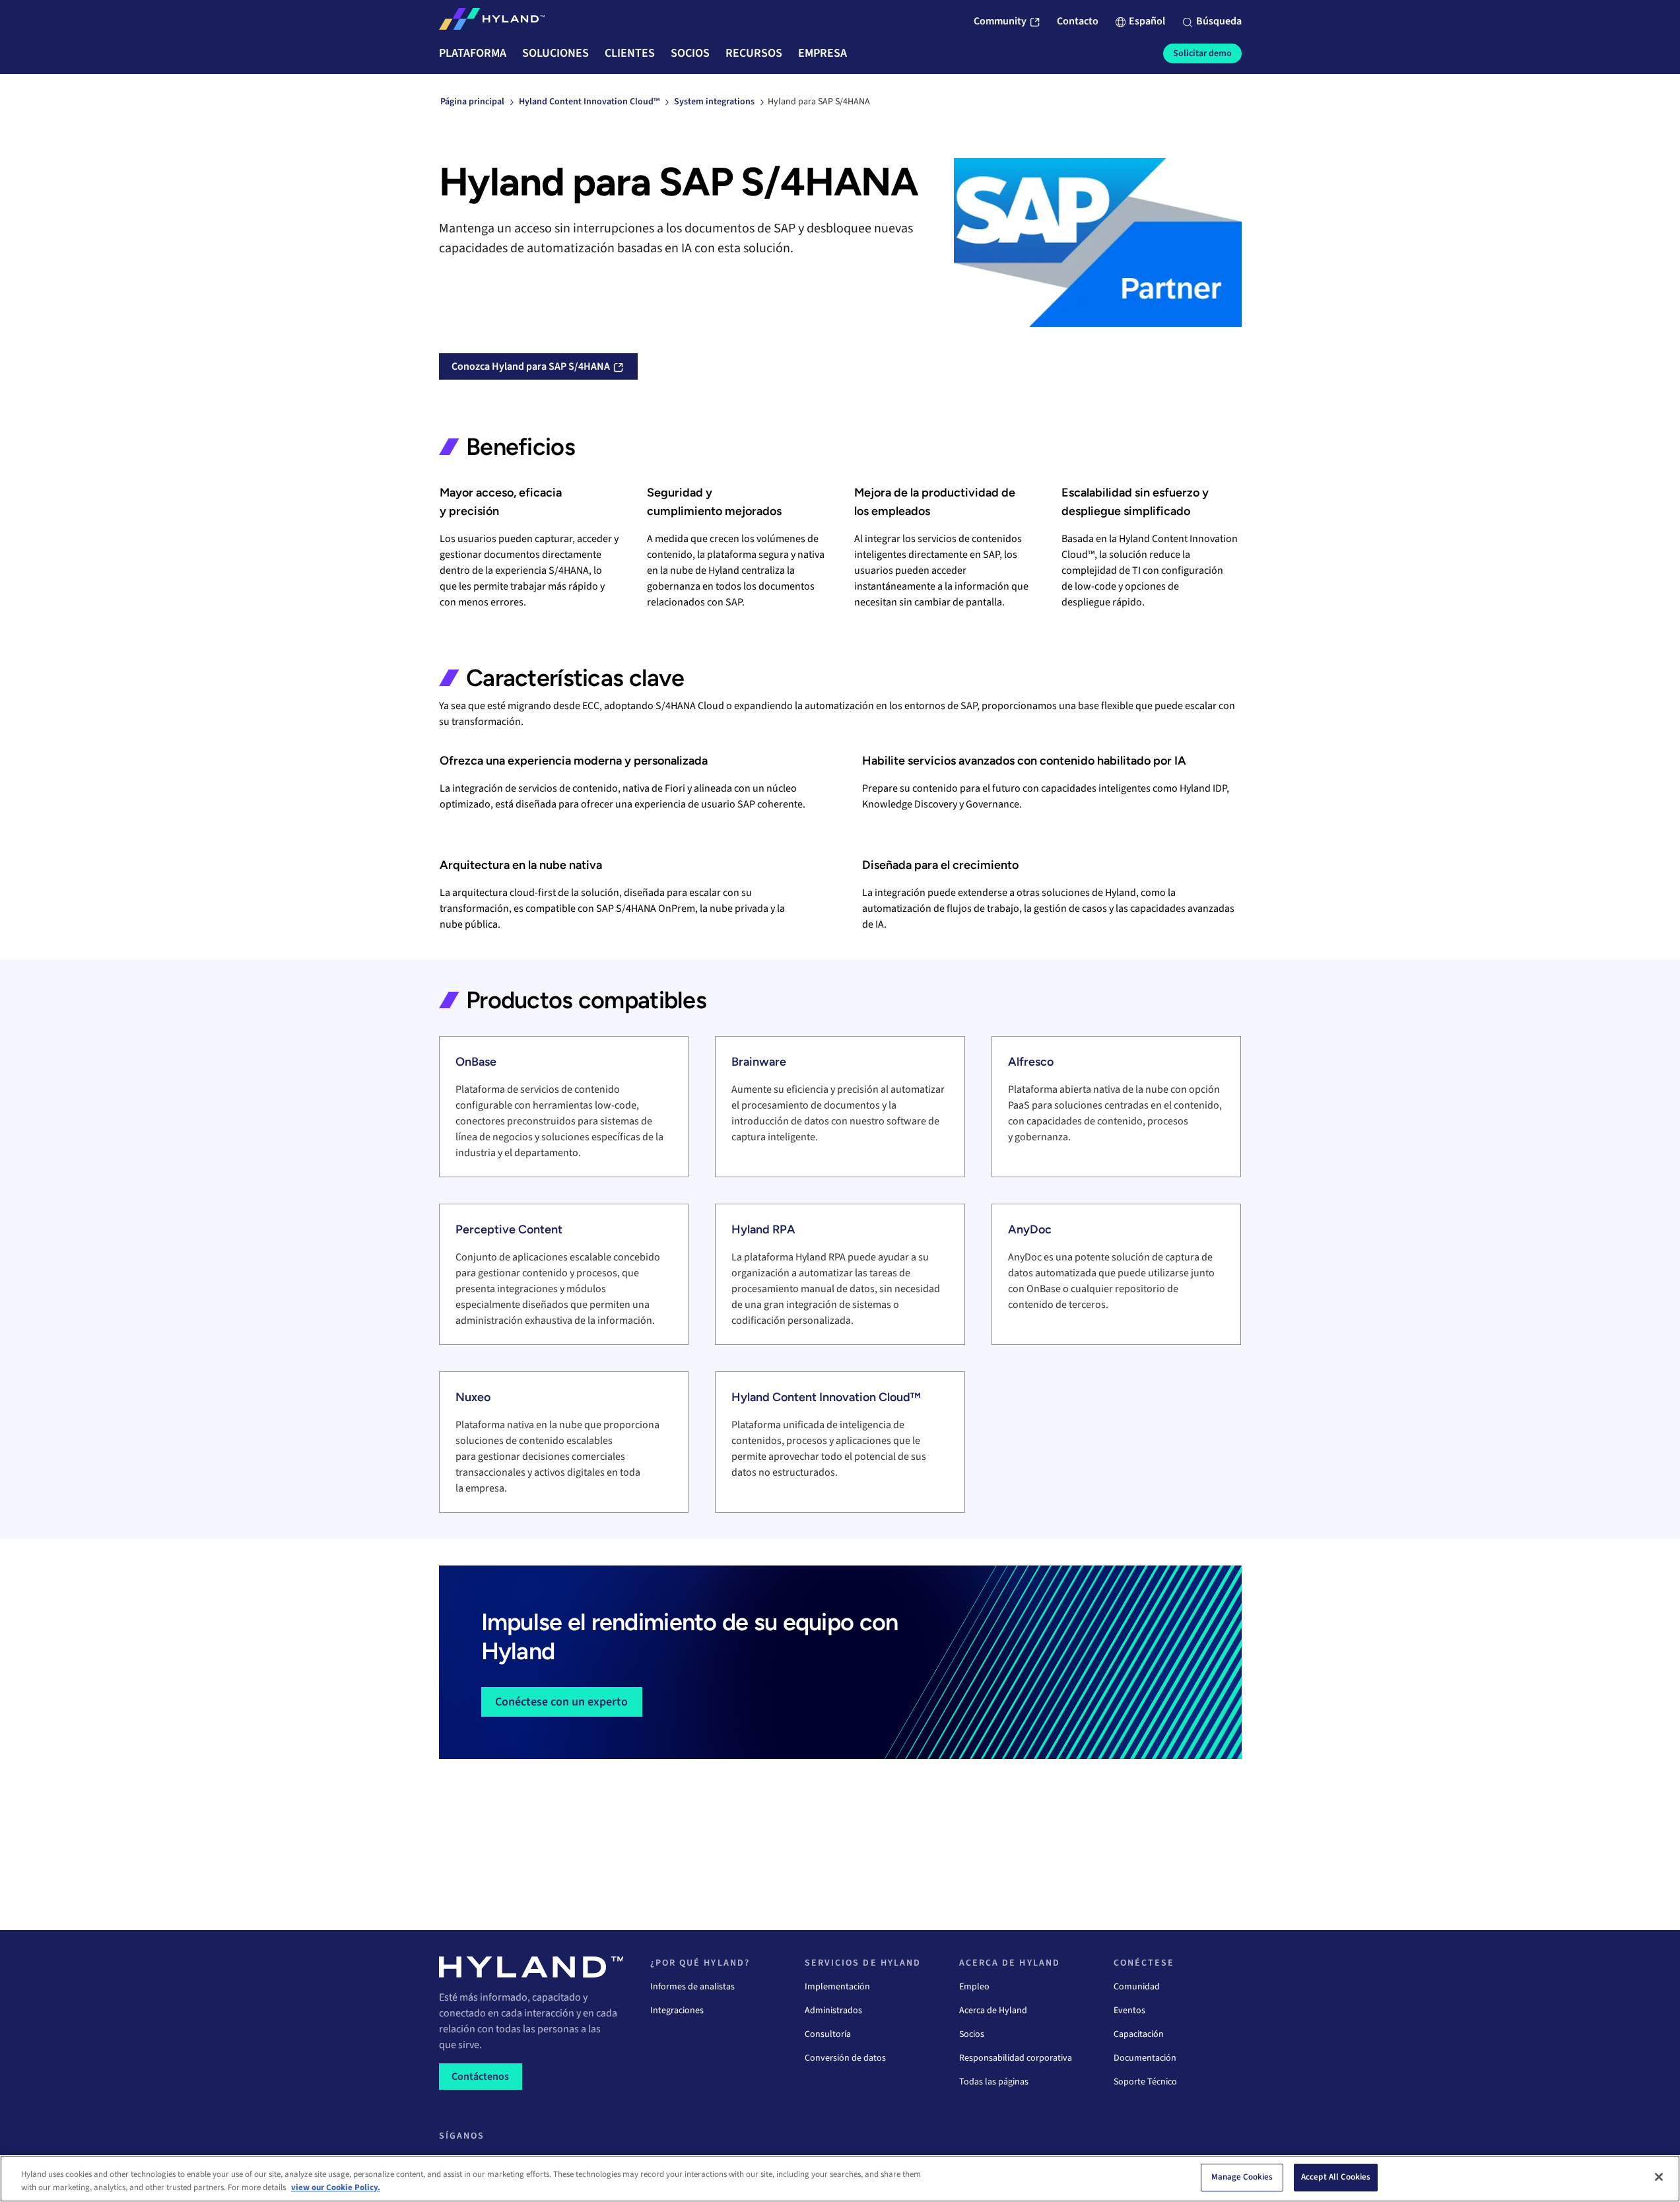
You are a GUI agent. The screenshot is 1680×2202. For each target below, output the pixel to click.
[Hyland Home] (492, 22)
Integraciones (677, 2011)
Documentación (1145, 2058)
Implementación (837, 1987)
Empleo (974, 1987)
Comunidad (1137, 1987)
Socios (972, 2034)
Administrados (833, 2011)
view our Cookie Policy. (336, 2187)
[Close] (1659, 2177)
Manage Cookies (1242, 2177)
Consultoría (828, 2034)
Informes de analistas (692, 1987)
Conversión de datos (845, 2058)
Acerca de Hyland (993, 2011)
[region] (840, 2179)
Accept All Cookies (1336, 2177)
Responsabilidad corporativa (1016, 2058)
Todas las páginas (994, 2082)
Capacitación (1139, 2034)
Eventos (1129, 2011)
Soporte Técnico (1145, 2082)
